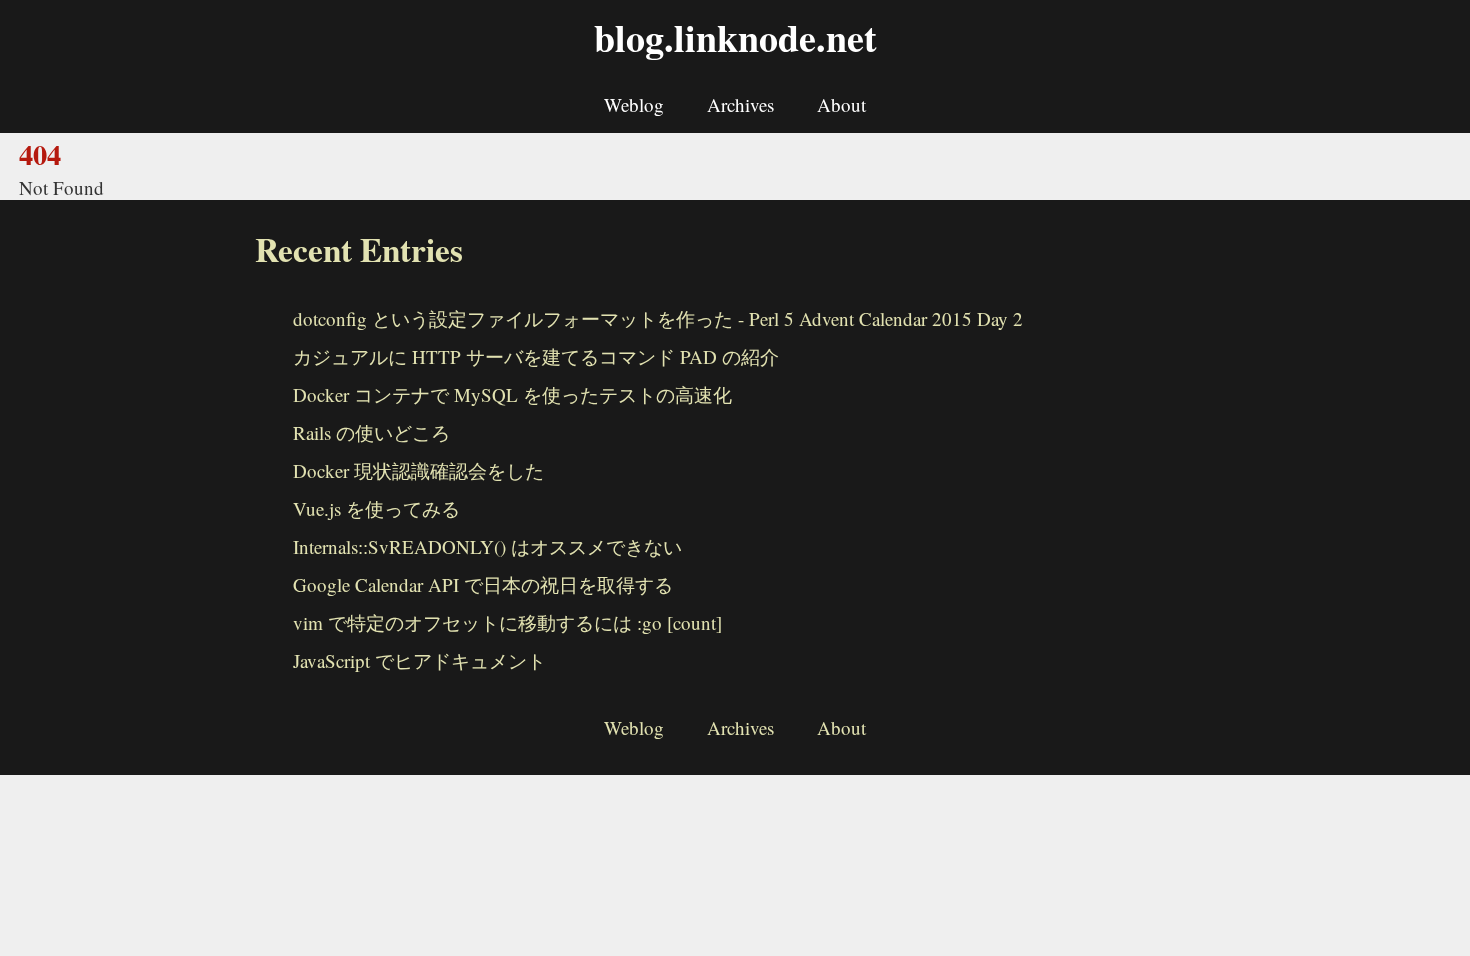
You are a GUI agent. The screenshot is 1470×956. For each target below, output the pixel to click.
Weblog (634, 104)
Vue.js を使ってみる (376, 508)
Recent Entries (359, 249)
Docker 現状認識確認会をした (418, 470)
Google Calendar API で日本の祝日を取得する (483, 584)
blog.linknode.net (735, 37)
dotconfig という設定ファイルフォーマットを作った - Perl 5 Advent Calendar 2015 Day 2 (658, 318)
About (841, 104)
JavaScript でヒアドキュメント (419, 660)
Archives (740, 104)
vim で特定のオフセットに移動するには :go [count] (507, 622)
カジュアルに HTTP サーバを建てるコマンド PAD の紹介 (536, 356)
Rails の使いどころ (371, 432)
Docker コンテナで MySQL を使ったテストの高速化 (512, 394)
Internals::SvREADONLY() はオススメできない (487, 546)
